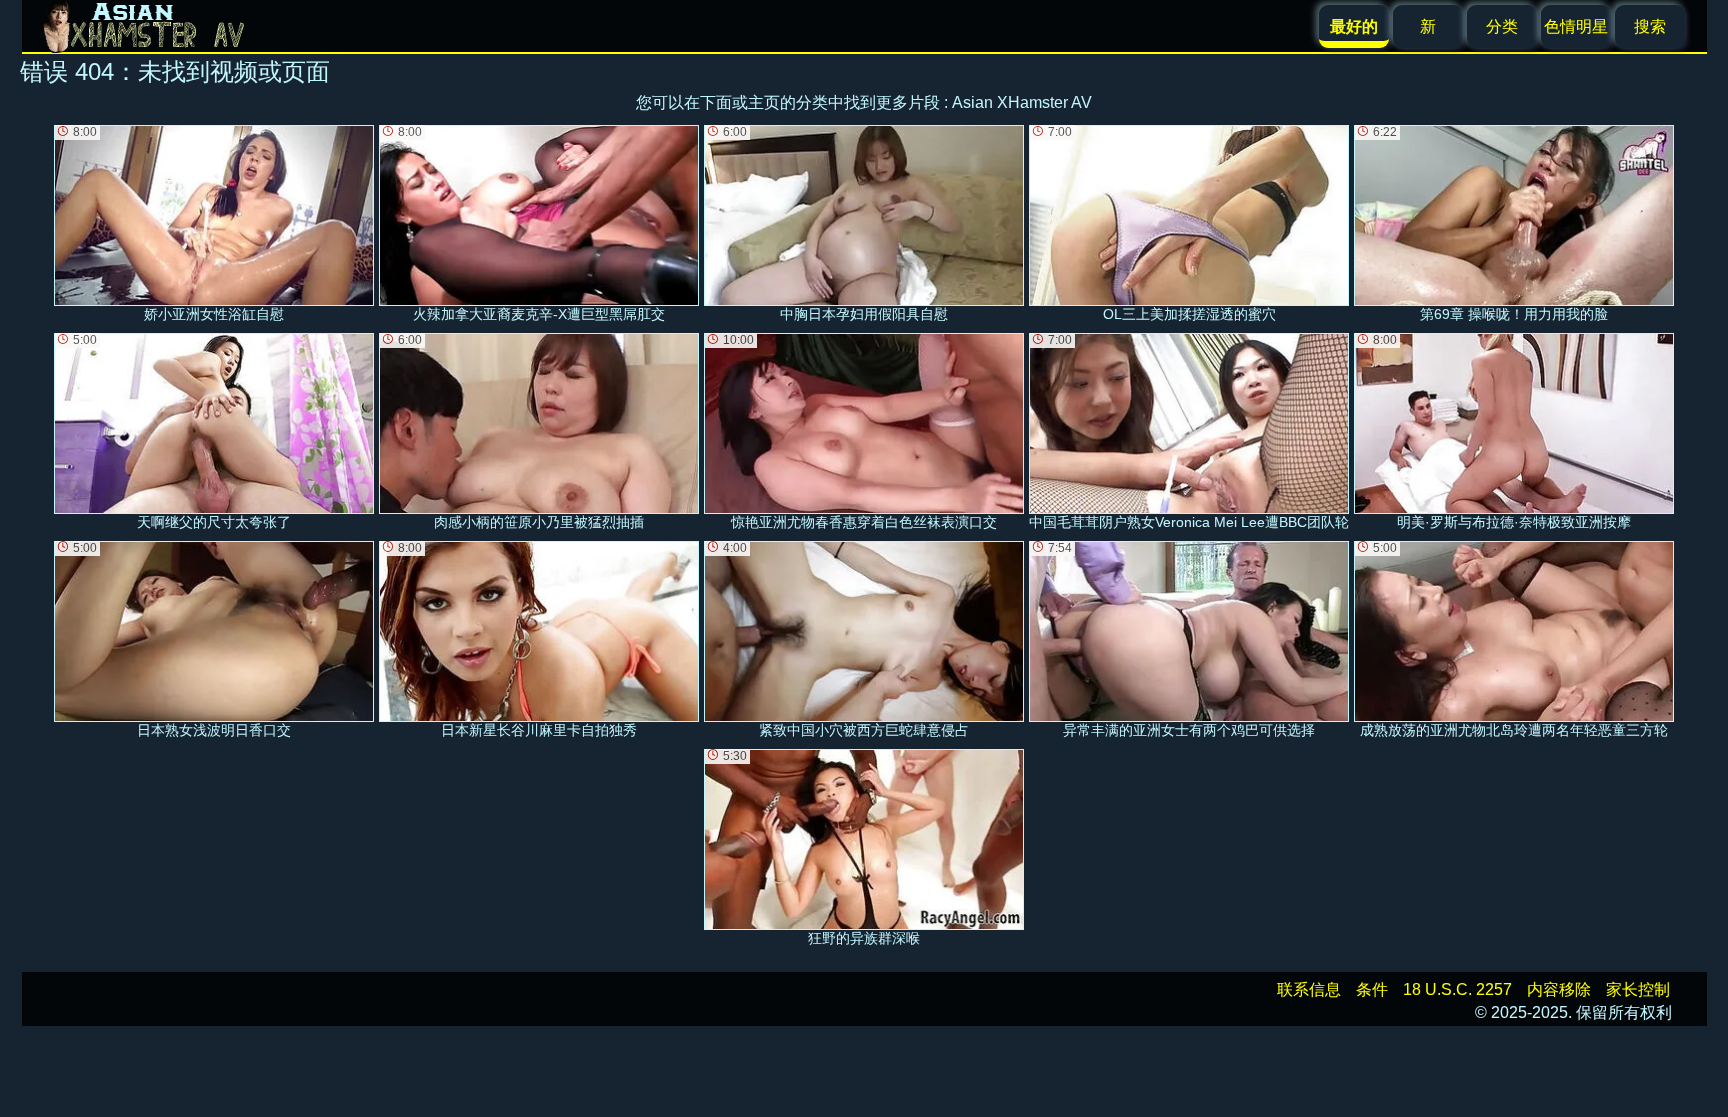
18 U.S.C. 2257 (1457, 989)
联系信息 (1309, 989)
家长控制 (1638, 989)
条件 (1372, 989)
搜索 (1650, 26)
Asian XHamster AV (1022, 102)
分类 (1502, 26)
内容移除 (1559, 989)
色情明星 (1576, 26)
